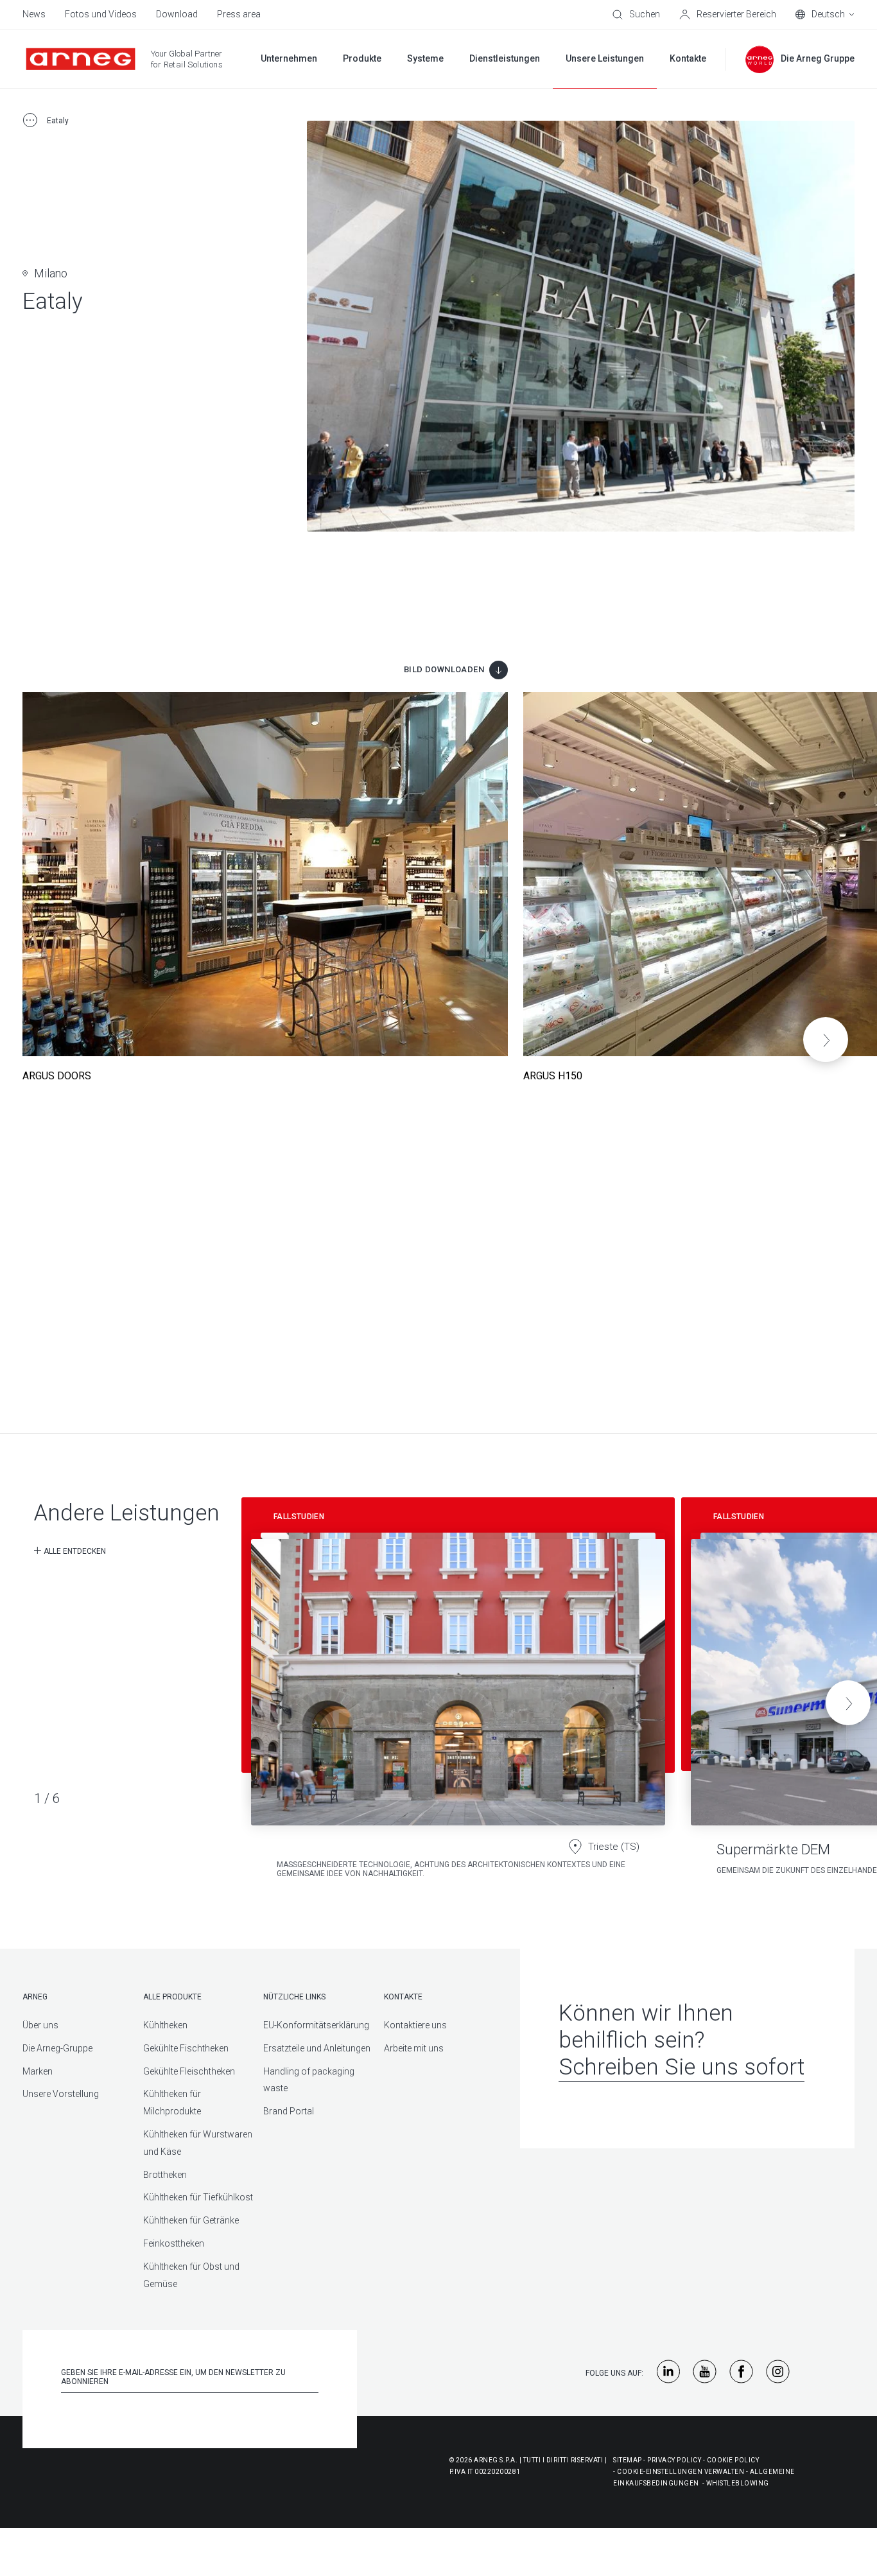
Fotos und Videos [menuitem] (101, 14)
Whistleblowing (738, 2483)
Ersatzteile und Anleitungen (317, 2048)
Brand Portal (289, 2111)
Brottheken (165, 2175)
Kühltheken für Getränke (191, 2220)
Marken (38, 2071)
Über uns (40, 2025)
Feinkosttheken (174, 2243)
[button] (826, 1040)
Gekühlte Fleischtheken (189, 2071)
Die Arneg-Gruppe (57, 2048)
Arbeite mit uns (414, 2048)
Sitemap (628, 2460)
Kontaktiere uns (415, 2025)
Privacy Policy (674, 2460)
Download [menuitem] (177, 14)
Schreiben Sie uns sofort (682, 2067)
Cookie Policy (733, 2460)
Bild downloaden (444, 669)
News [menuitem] (34, 14)
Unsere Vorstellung (61, 2094)
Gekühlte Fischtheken (186, 2048)
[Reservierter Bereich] (728, 15)
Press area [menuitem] (239, 14)
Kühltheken (165, 2025)
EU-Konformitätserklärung (316, 2025)
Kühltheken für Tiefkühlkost (198, 2197)
